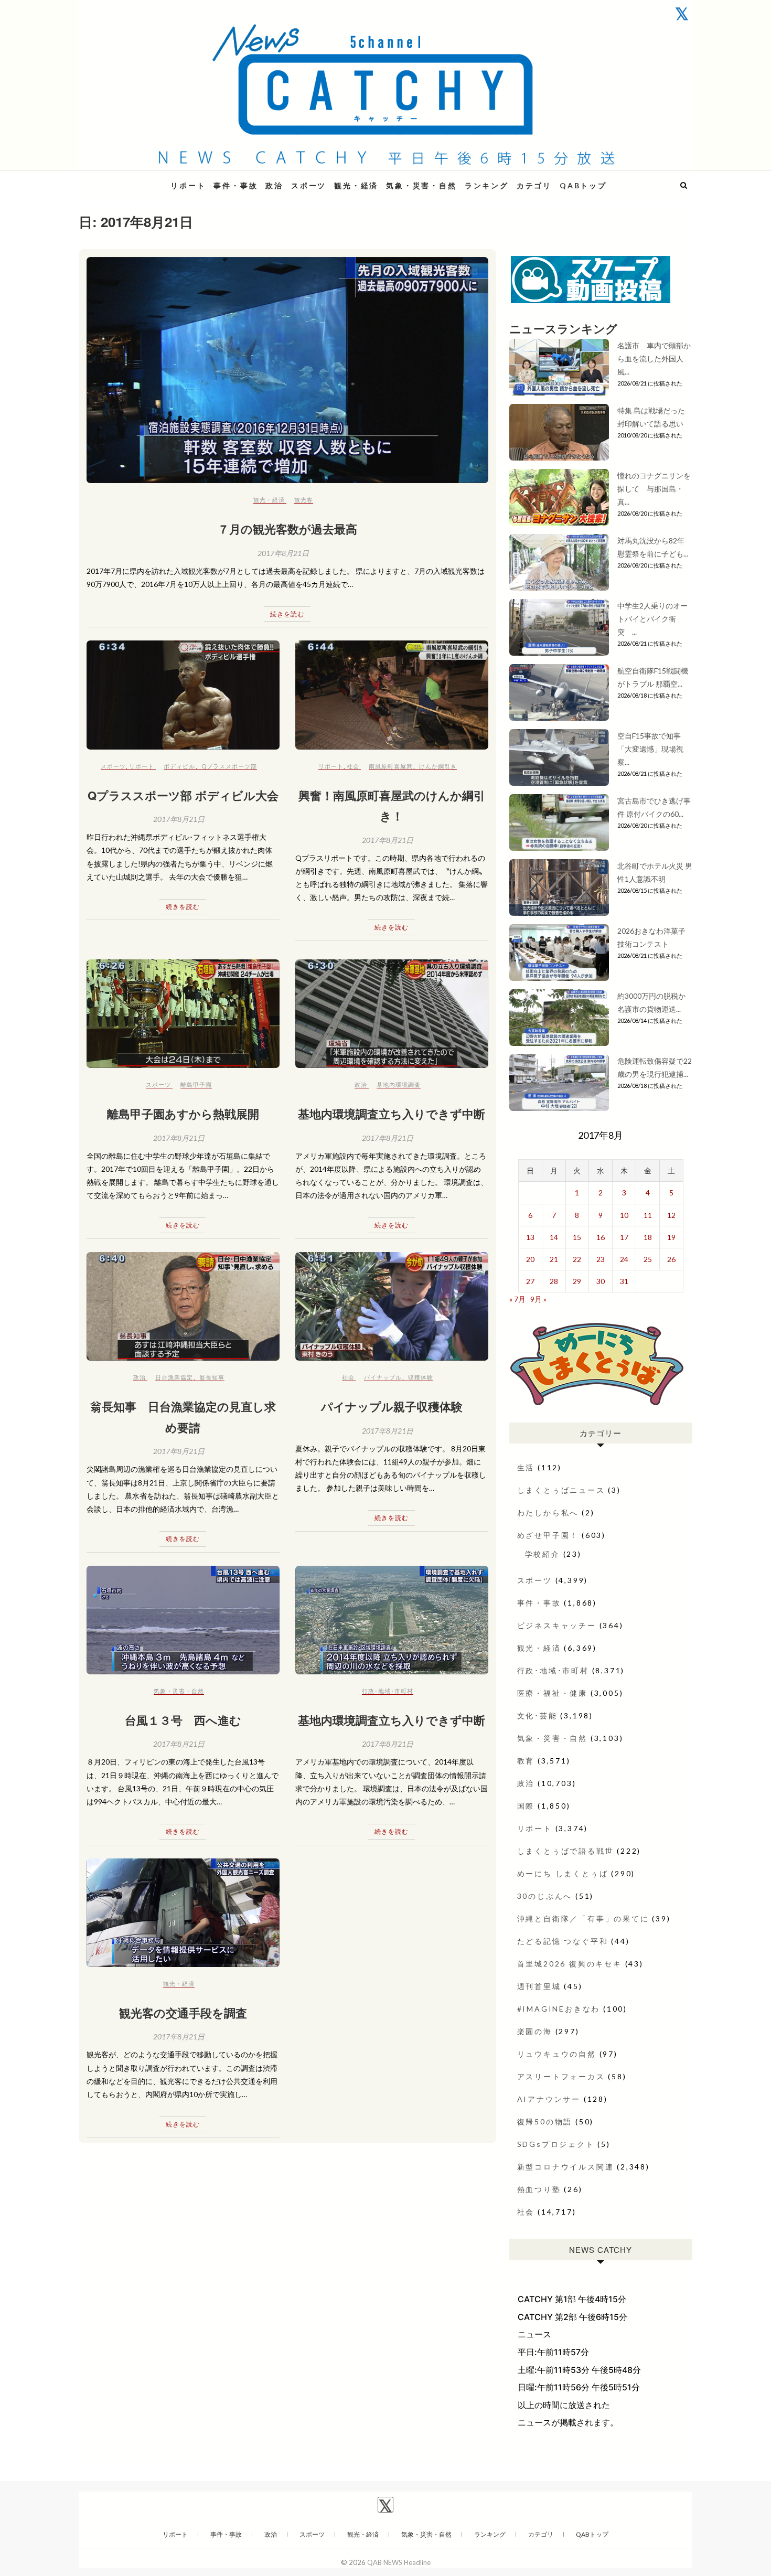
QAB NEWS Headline (134, 179)
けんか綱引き (438, 766)
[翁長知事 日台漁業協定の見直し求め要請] (183, 1306)
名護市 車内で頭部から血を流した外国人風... (654, 359)
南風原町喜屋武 (391, 766)
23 (601, 1259)
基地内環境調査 (399, 1084)
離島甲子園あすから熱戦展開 (183, 1114)
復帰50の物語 (545, 2121)
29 (577, 1281)
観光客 (304, 500)
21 (554, 1259)
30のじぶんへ (545, 1896)
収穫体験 (421, 1377)
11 (648, 1215)
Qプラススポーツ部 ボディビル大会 (183, 795)
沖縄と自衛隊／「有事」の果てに (583, 1918)
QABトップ (583, 185)
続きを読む (287, 614)
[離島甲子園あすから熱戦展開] (183, 1014)
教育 (526, 1761)
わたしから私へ (548, 1513)
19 (671, 1237)
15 (577, 1237)
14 (554, 1237)
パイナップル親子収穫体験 (392, 1406)
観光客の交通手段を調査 (183, 2013)
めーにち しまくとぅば (563, 1873)
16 (601, 1237)
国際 (526, 1806)
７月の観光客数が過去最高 (287, 529)
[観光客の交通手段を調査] (183, 1913)
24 (624, 1259)
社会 (353, 766)
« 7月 (517, 1299)
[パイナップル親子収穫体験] (392, 1306)
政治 (274, 185)
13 (530, 1237)
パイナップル (383, 1377)
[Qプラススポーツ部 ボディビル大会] (183, 695)
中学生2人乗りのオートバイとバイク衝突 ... (652, 619)
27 (530, 1281)
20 (530, 1259)
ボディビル (179, 766)
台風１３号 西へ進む (183, 1720)
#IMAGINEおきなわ (559, 2009)
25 (648, 1259)
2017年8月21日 (283, 553)
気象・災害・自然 (421, 185)
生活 (526, 1467)
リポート (188, 185)
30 (601, 1281)
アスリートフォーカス (561, 2076)
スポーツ (309, 185)
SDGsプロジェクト (556, 2144)
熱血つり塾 (539, 2189)
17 (624, 1237)
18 (648, 1237)
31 (624, 1281)
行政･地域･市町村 (388, 1691)
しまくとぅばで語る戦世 (566, 1851)
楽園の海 (535, 2031)
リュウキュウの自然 (557, 2054)
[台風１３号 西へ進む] (183, 1620)
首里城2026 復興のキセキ (570, 1964)
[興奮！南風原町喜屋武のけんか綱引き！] (392, 695)
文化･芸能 (537, 1715)
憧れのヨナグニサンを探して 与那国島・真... (654, 489)
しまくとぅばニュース (561, 1490)
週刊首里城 (539, 1986)
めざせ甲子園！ (548, 1535)
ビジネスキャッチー (557, 1625)
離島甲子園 (196, 1084)
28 (554, 1281)
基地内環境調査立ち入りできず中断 (392, 1114)
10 (624, 1215)
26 (671, 1259)
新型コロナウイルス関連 (566, 2167)
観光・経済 (356, 185)
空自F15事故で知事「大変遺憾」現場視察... (650, 749)
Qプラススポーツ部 (229, 766)
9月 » (538, 1299)
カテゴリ (534, 185)
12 (671, 1215)
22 (577, 1259)
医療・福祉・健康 (552, 1693)
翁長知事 (212, 1377)
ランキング (487, 185)
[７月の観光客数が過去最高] (287, 370)
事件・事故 (235, 185)
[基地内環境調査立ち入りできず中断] (392, 1014)
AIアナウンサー (549, 2099)
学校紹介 (543, 1554)
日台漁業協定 (174, 1377)
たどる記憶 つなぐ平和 (563, 1941)
